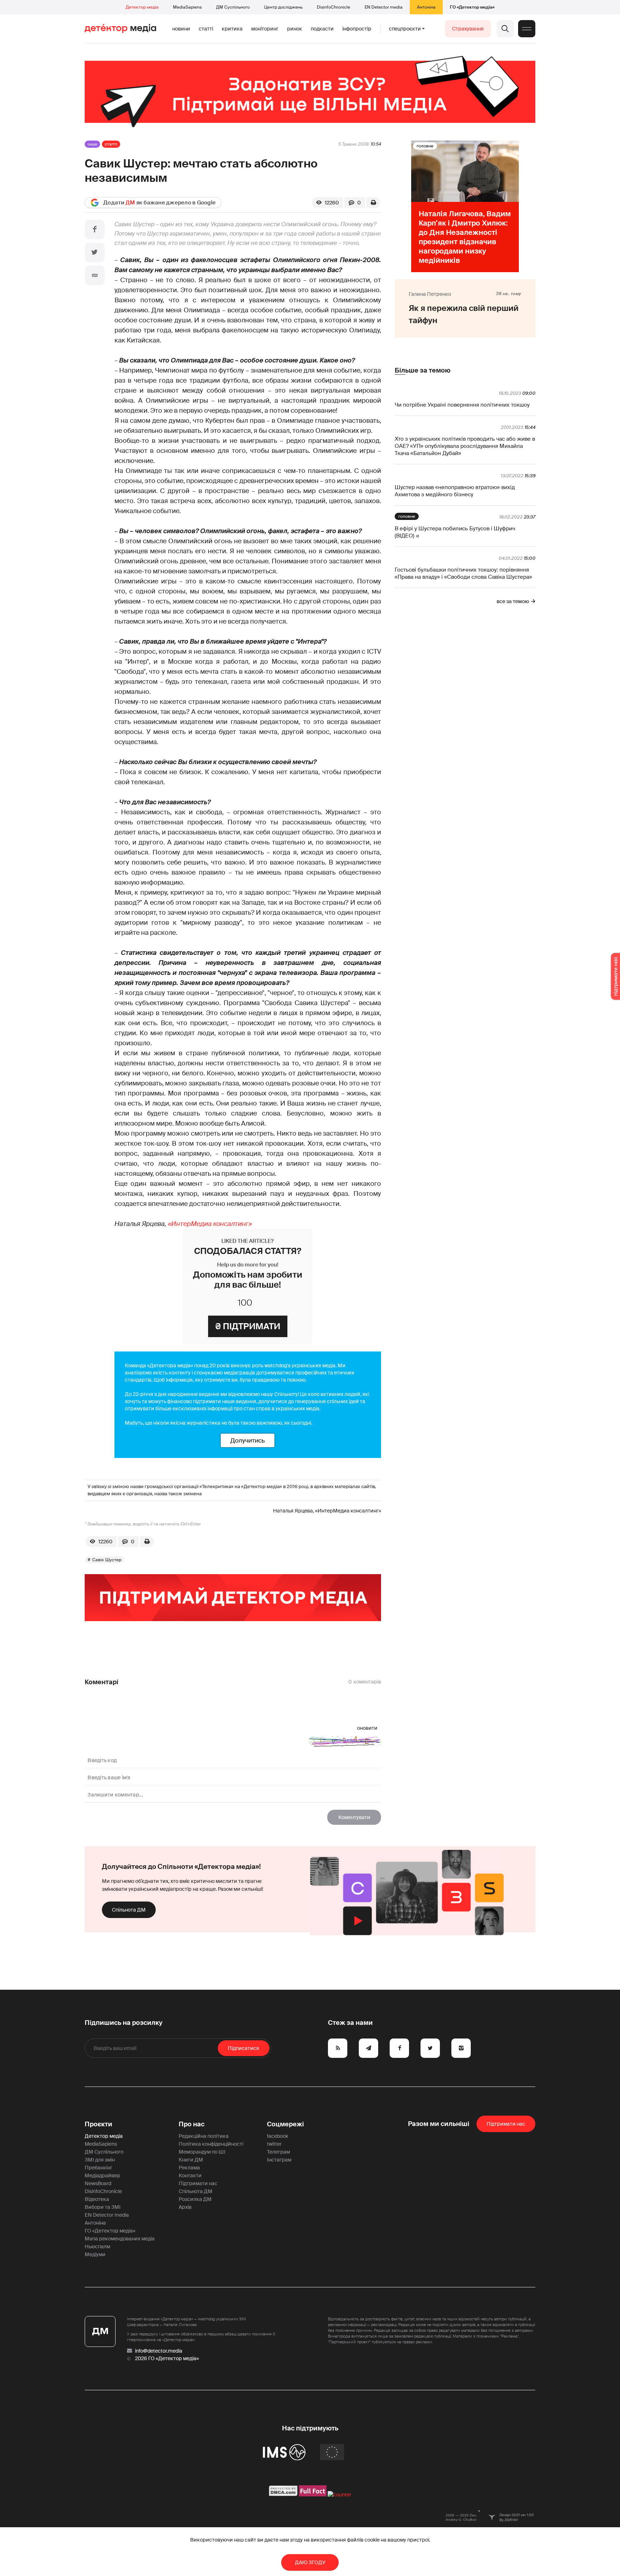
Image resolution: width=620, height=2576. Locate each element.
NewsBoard (98, 2183)
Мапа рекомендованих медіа (120, 2239)
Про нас (192, 2124)
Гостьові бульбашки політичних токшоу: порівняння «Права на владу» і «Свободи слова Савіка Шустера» (463, 573)
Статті (206, 29)
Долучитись (248, 1440)
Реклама (189, 2168)
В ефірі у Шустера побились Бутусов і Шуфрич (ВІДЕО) (455, 532)
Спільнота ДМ (129, 1910)
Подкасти (322, 29)
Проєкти (98, 2124)
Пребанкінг (98, 2168)
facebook (278, 2136)
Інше (92, 144)
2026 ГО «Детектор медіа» (167, 2358)
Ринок (295, 29)
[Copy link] (95, 275)
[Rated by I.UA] (339, 2495)
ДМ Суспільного (233, 7)
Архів (185, 2207)
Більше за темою (422, 370)
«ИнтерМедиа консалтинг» (210, 1224)
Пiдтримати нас (506, 2124)
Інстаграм (279, 2160)
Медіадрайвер (102, 2175)
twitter (274, 2144)
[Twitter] (95, 252)
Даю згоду (310, 2562)
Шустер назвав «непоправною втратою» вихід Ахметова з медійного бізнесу (455, 491)
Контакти (190, 2175)
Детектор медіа (142, 7)
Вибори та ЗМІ (103, 2207)
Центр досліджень (283, 7)
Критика (232, 29)
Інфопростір (357, 29)
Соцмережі (285, 2124)
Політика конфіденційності (211, 2144)
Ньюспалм (97, 2246)
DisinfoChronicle (334, 7)
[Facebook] (95, 229)
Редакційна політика (204, 2136)
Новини (181, 29)
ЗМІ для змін (100, 2160)
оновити (367, 1728)
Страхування (468, 29)
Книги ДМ (191, 2160)
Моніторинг (265, 29)
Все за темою (513, 601)
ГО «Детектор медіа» (472, 7)
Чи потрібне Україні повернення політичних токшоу (462, 405)
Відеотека (97, 2199)
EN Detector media (384, 7)
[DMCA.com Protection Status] (283, 2495)
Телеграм (278, 2152)
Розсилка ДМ (195, 2199)
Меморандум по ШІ (202, 2152)
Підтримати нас (198, 2183)
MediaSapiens (187, 7)
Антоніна (426, 7)
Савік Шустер (107, 1560)
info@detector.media (159, 2351)
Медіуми (95, 2254)
